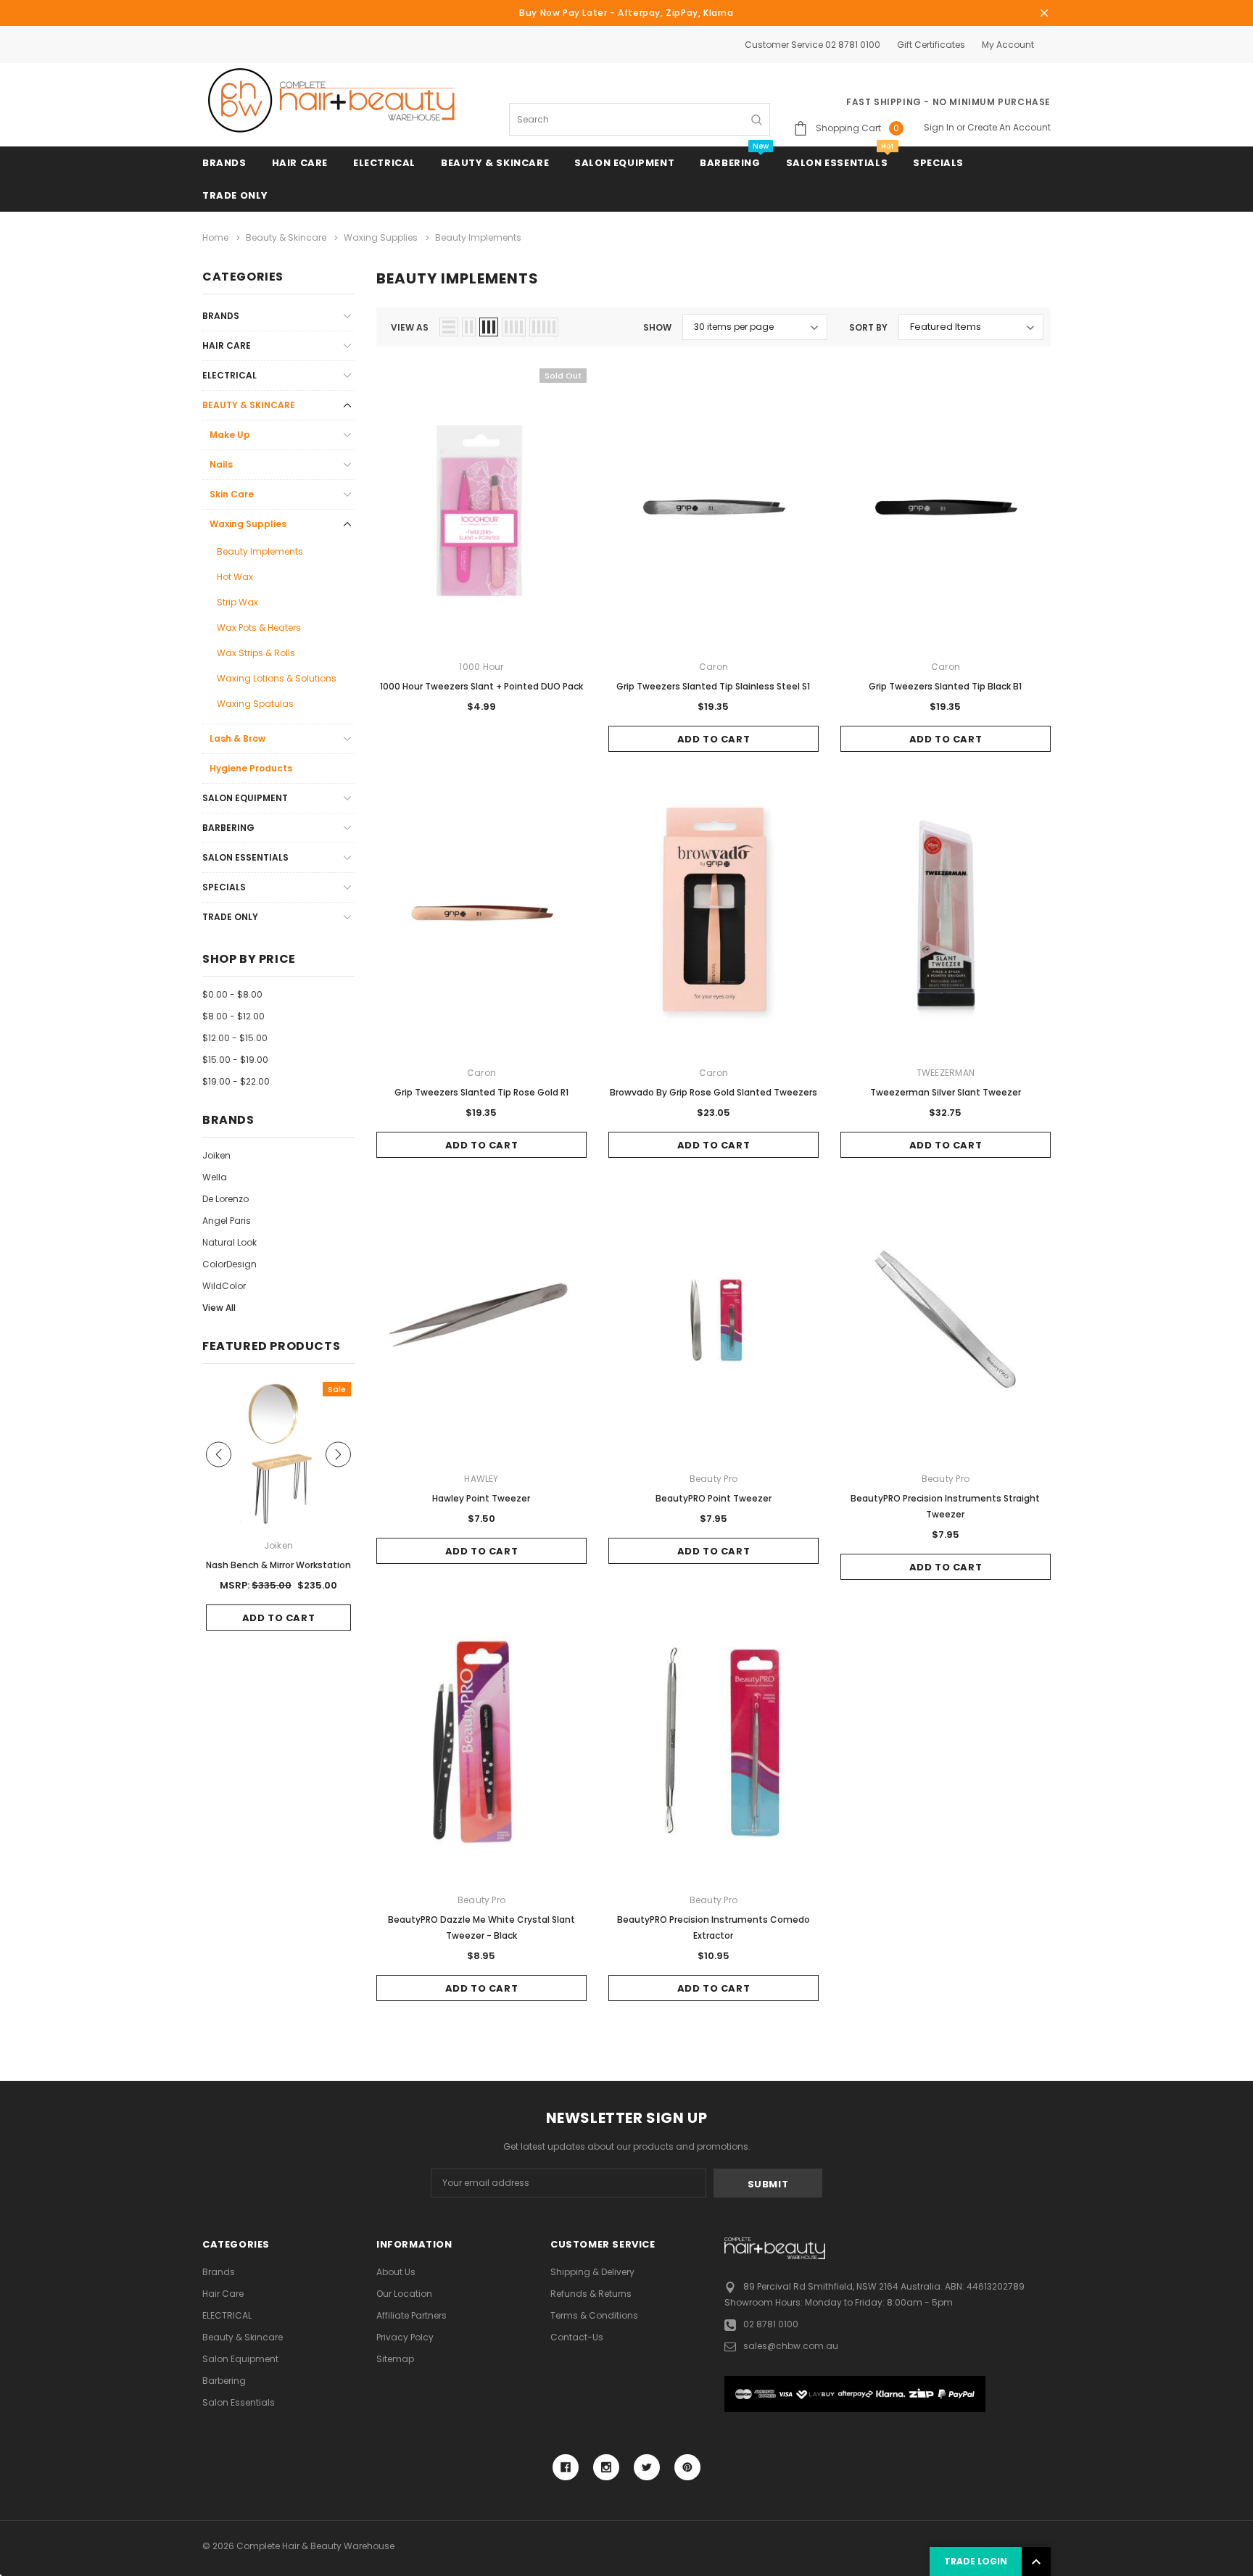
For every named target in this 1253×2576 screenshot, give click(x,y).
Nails (221, 464)
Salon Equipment (624, 163)
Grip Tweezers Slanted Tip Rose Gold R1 (481, 1092)
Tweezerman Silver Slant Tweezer (946, 1092)
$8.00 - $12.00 (233, 1016)
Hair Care (300, 163)
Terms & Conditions (594, 2315)
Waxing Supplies (248, 524)
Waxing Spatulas (255, 704)
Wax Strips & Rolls (256, 653)
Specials (938, 163)
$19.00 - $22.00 (236, 1081)
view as (410, 327)
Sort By (868, 327)
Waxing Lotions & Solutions (277, 678)
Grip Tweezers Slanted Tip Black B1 (945, 686)
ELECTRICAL (384, 163)
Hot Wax (235, 577)
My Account (1008, 45)
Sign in (939, 127)
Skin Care (232, 494)
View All (219, 1308)
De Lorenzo (226, 1199)
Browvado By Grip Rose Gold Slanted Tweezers (714, 1092)
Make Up (230, 435)
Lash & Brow (237, 738)
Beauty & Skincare (495, 163)
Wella (215, 1177)
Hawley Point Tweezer (481, 1498)
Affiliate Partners (412, 2315)
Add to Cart (714, 739)
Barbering (730, 163)
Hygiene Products (251, 768)
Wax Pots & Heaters (259, 628)
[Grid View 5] (544, 327)
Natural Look (229, 1242)
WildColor (224, 1286)
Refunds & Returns (591, 2294)
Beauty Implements (260, 551)
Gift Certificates (931, 45)
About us (396, 2272)
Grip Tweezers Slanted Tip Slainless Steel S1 (713, 686)
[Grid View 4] (514, 327)
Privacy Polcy (405, 2337)
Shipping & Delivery (592, 2272)
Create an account (1009, 127)
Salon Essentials (837, 163)
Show (657, 327)
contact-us (577, 2337)
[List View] (449, 327)
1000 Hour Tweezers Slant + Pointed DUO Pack (481, 686)
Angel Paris (227, 1221)
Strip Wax (237, 602)
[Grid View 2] (469, 327)
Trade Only (235, 195)
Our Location (404, 2294)
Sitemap (395, 2359)
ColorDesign (229, 1264)
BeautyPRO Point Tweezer (714, 1498)
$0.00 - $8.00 (232, 994)
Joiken (216, 1155)
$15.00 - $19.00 (235, 1060)
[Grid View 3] (489, 327)
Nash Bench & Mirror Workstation (278, 1565)
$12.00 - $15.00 (235, 1038)
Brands (224, 163)
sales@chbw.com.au (791, 2346)
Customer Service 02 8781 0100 (812, 45)
